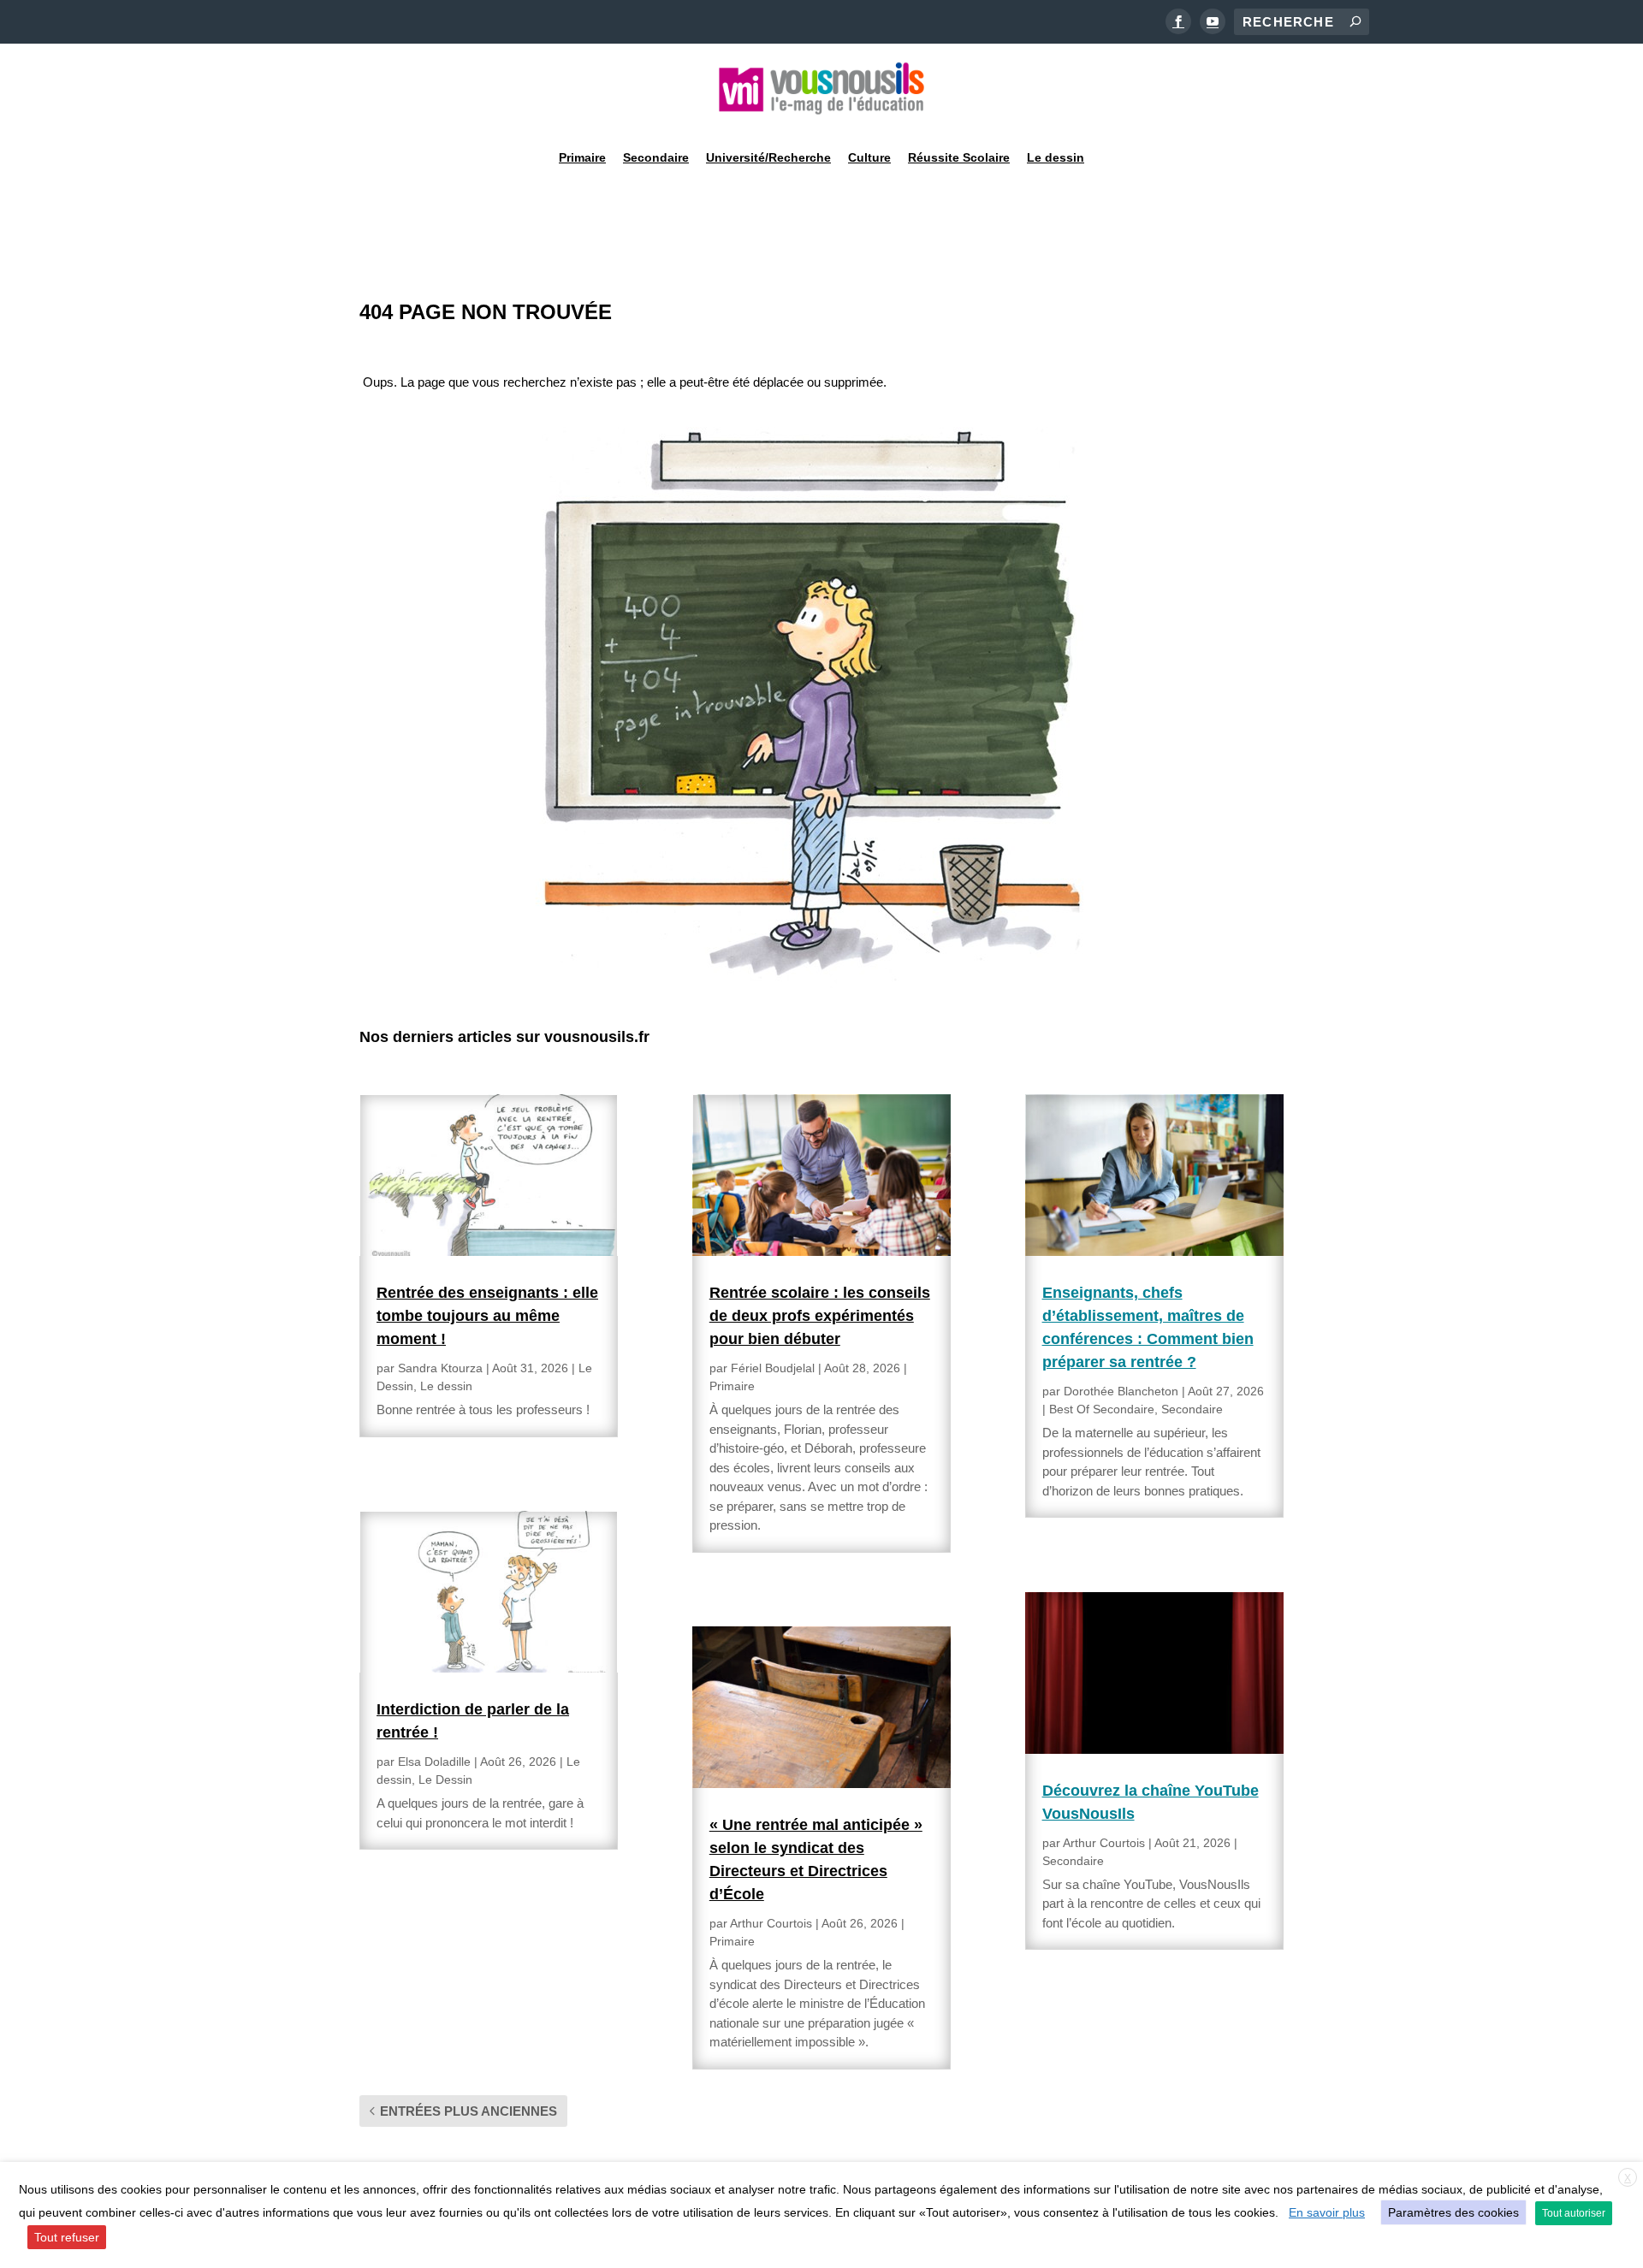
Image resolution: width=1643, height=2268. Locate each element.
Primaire (582, 157)
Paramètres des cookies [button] (1453, 2212)
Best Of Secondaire (1102, 1409)
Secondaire (656, 157)
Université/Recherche (768, 157)
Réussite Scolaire (959, 157)
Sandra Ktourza (440, 1368)
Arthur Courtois (771, 1923)
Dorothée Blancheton (1121, 1391)
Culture (869, 157)
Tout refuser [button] (67, 2237)
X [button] (1628, 2178)
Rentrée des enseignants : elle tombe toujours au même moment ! (487, 1316)
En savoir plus (1327, 2212)
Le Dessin (445, 1779)
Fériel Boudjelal (773, 1368)
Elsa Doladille (434, 1762)
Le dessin (1056, 157)
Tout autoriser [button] (1574, 2213)
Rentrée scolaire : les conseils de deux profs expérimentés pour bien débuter (820, 1316)
